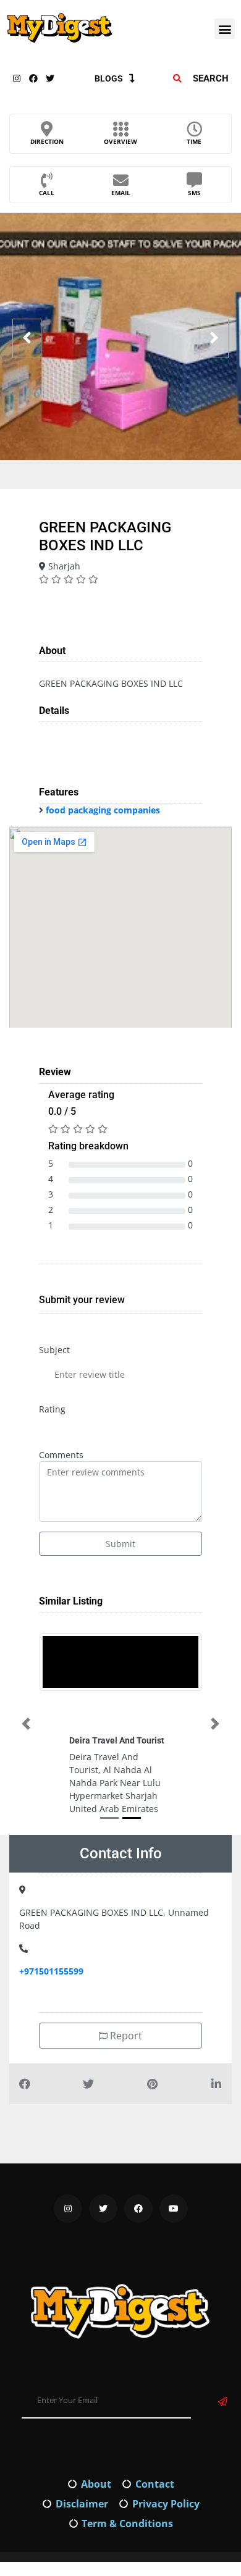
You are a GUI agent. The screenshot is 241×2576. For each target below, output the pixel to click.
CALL (47, 193)
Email (121, 193)
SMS (194, 193)
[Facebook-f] (33, 78)
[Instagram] (17, 78)
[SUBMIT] (223, 2438)
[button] (225, 29)
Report (125, 2072)
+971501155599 (51, 2008)
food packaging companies (103, 810)
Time (194, 141)
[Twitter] (50, 78)
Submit (120, 1544)
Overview (120, 141)
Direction (47, 141)
